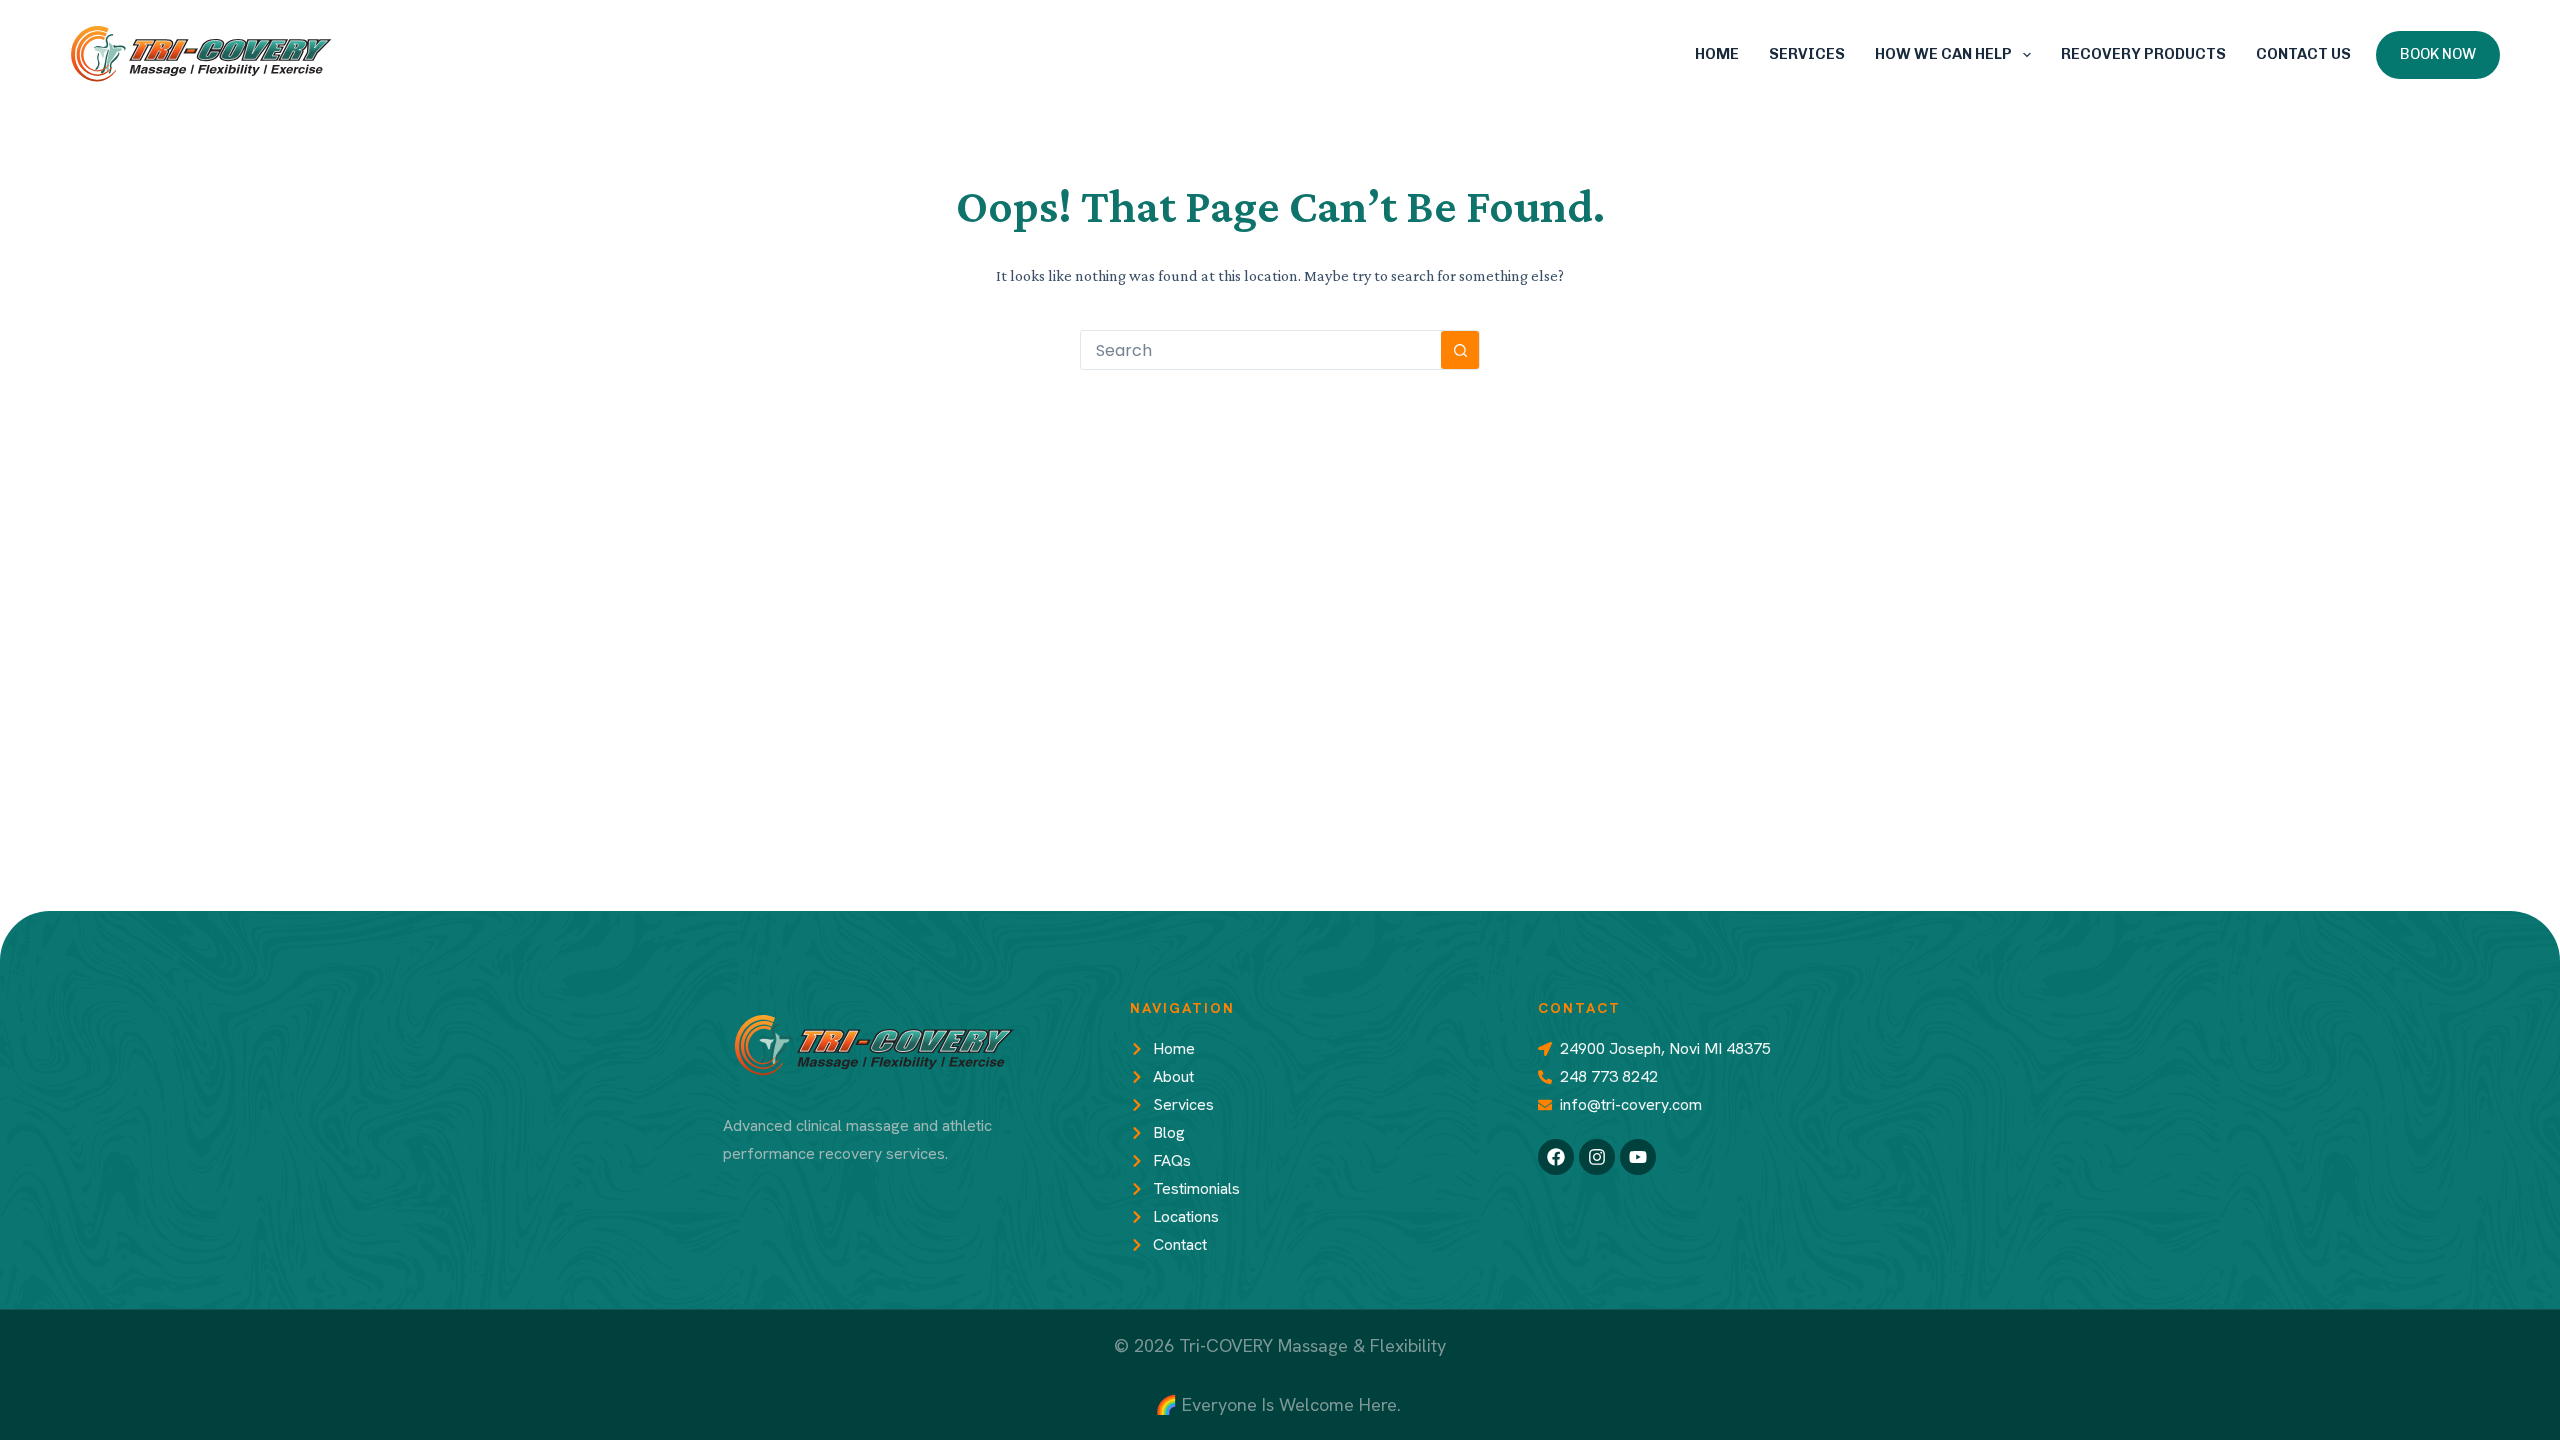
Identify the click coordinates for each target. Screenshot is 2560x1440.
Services (1807, 54)
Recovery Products (2143, 54)
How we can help (1943, 54)
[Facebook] (1556, 1157)
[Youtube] (1638, 1157)
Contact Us (2303, 54)
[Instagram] (1597, 1157)
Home (1717, 54)
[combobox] (1261, 350)
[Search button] (1460, 350)
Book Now (2438, 54)
